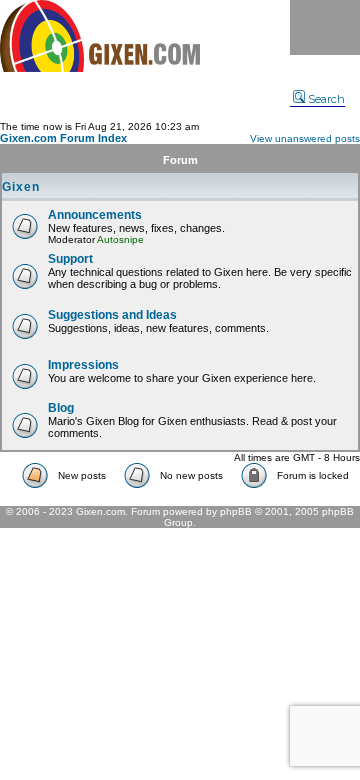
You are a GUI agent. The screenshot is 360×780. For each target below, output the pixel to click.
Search (326, 99)
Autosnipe (120, 239)
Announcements (95, 215)
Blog (61, 408)
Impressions (83, 365)
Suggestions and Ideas (112, 315)
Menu (325, 27)
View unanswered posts (305, 138)
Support (70, 259)
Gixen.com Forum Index (63, 138)
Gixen (21, 187)
